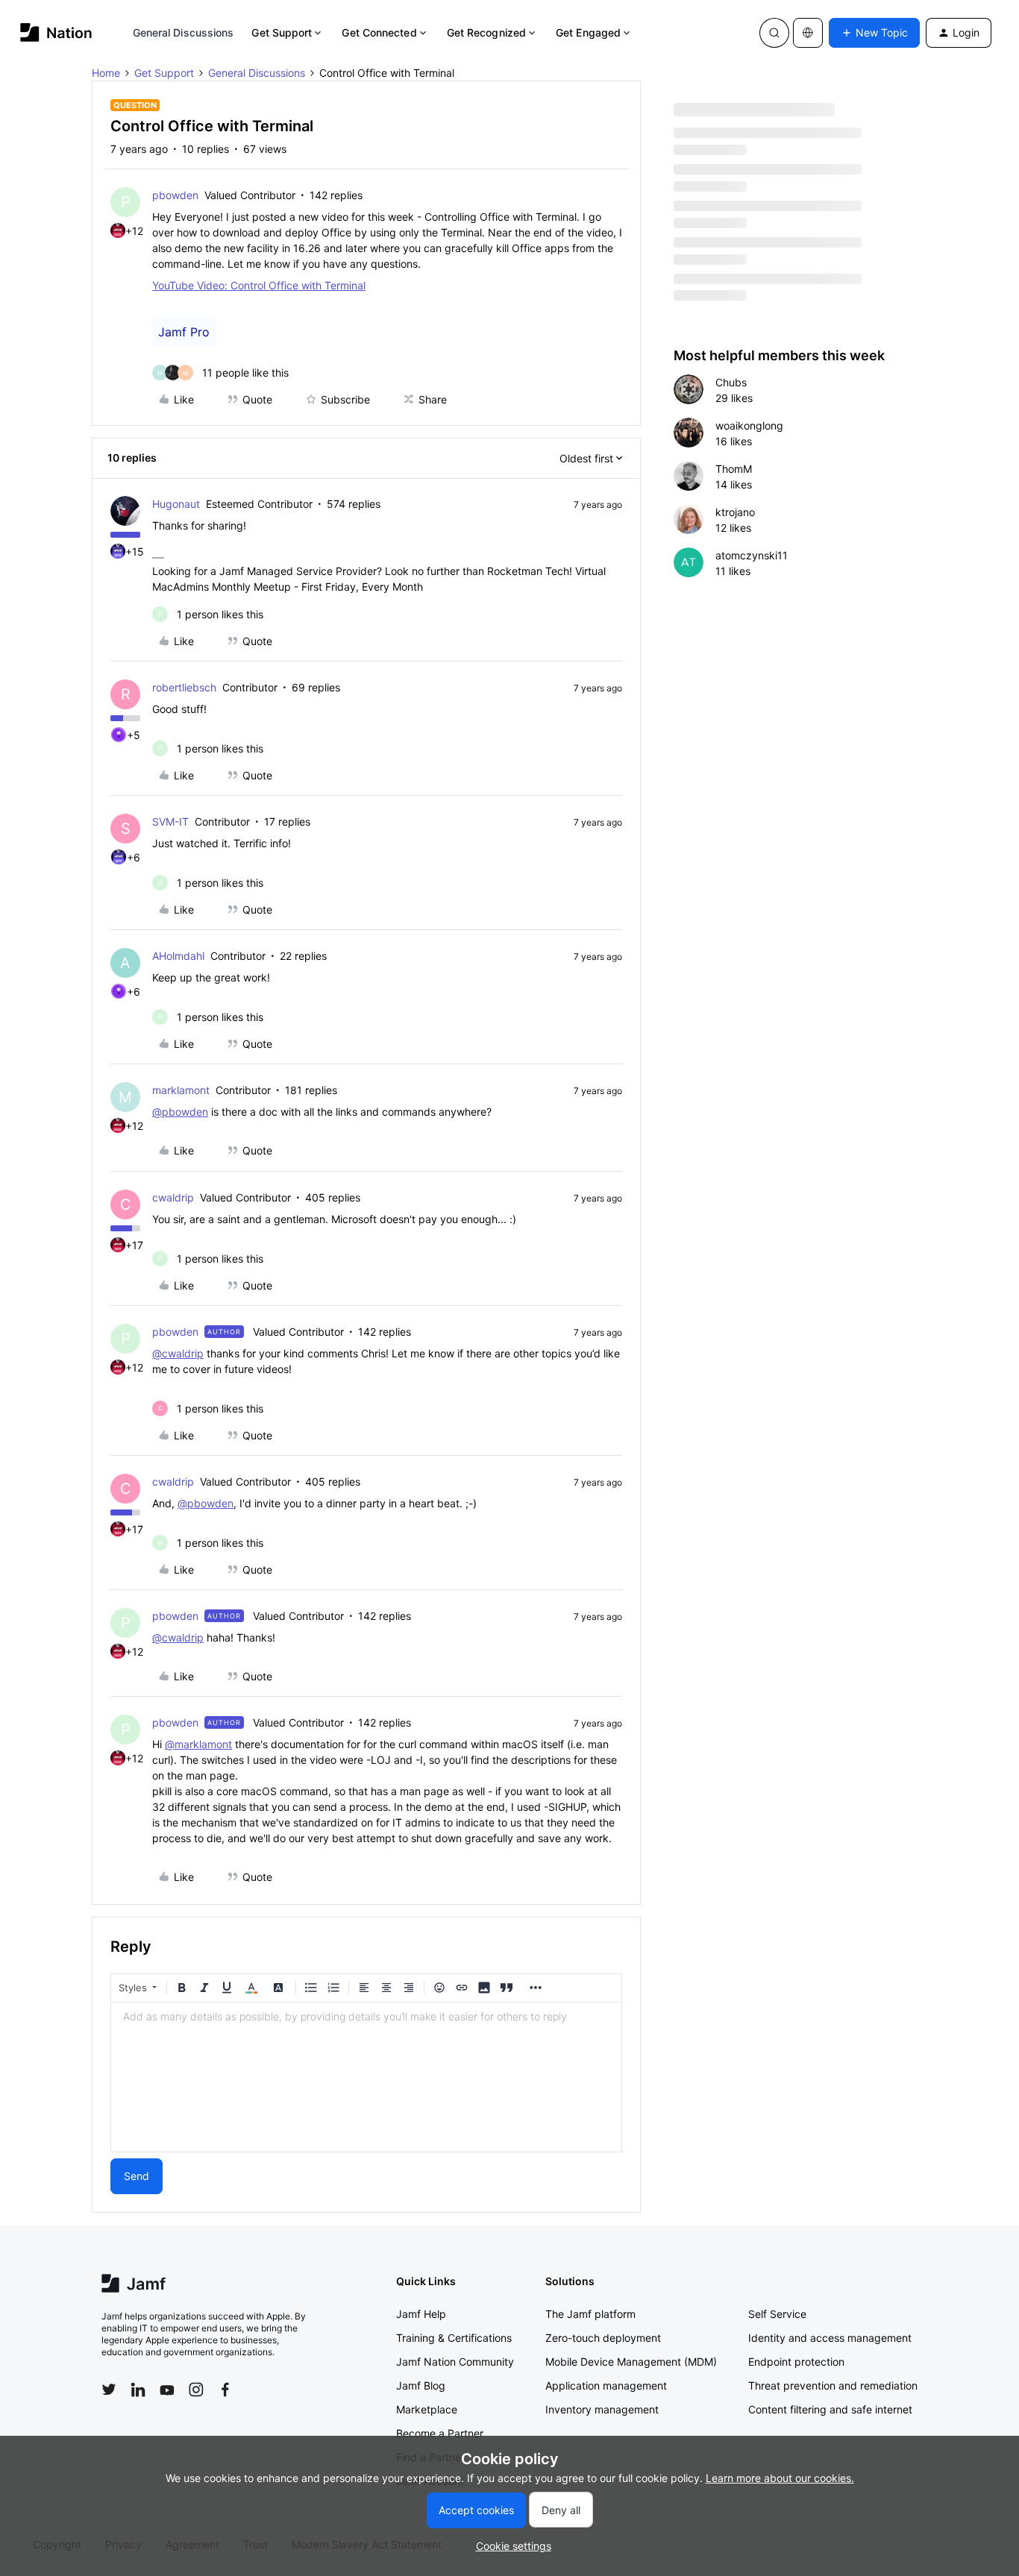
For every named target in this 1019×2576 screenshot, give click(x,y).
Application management (606, 2385)
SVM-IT (170, 822)
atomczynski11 (752, 555)
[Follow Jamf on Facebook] (225, 2390)
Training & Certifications (454, 2338)
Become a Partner (440, 2433)
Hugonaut (176, 504)
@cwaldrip (178, 1353)
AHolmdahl (178, 956)
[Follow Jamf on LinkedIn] (138, 2390)
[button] (874, 33)
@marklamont (198, 1744)
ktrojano (735, 512)
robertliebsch (184, 687)
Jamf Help (421, 2314)
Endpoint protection (796, 2362)
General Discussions (184, 32)
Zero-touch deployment (603, 2338)
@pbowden (180, 1112)
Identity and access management (830, 2338)
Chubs (731, 382)
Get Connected (379, 32)
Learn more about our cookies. (780, 2478)
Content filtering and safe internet (830, 2409)
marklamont (181, 1090)
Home (106, 73)
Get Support (282, 32)
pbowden (175, 195)
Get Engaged (588, 32)
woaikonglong (749, 425)
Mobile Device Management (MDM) (631, 2362)
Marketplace (427, 2409)
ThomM (734, 469)
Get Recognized (486, 32)
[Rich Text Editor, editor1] (366, 2077)
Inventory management (602, 2409)
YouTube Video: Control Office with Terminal (259, 285)
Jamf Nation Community (455, 2362)
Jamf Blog (421, 2385)
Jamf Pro (184, 332)
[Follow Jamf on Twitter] (109, 2390)
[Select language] (808, 33)
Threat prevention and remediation (833, 2385)
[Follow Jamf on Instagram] (196, 2390)
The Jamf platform (590, 2314)
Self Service (777, 2314)
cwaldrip (173, 1197)
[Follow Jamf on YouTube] (167, 2390)
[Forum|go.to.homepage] (56, 32)
